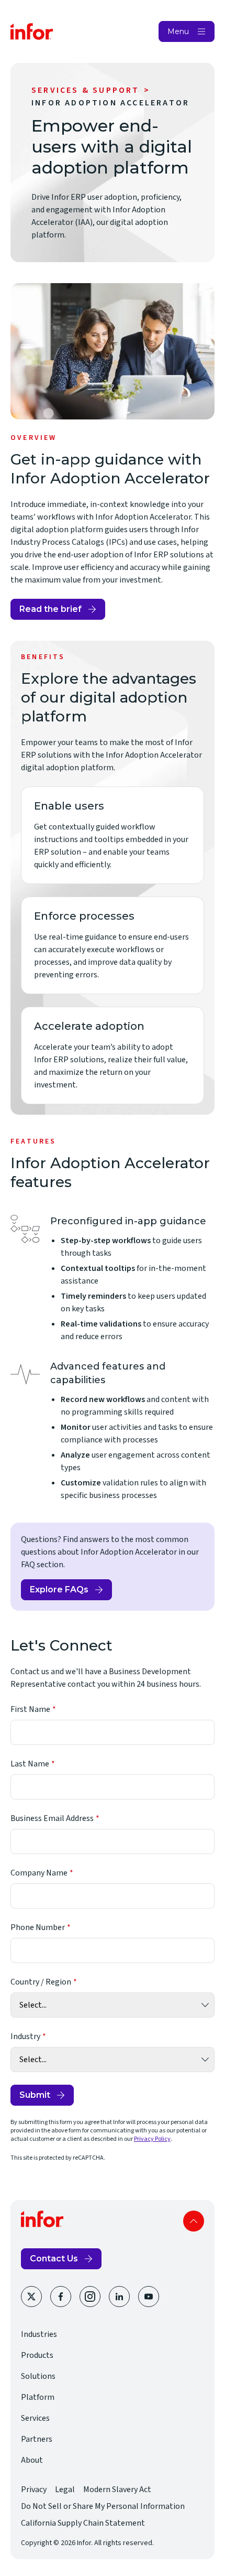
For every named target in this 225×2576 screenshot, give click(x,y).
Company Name (39, 1873)
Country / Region (41, 1982)
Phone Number (38, 1927)
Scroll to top (194, 2221)
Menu (178, 31)
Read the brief (57, 612)
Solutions (38, 2376)
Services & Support (86, 90)
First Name (30, 1709)
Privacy (34, 2489)
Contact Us (54, 2259)
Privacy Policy (152, 2139)
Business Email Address (52, 1818)
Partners (37, 2439)
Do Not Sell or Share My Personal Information (103, 2506)
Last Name (30, 1764)
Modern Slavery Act (117, 2489)
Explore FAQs (71, 1592)
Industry (25, 2036)
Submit (35, 2095)
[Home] (32, 31)
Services (35, 2418)
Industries (39, 2334)
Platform (38, 2397)
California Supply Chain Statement (83, 2523)
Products (37, 2355)
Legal (65, 2489)
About (32, 2460)
